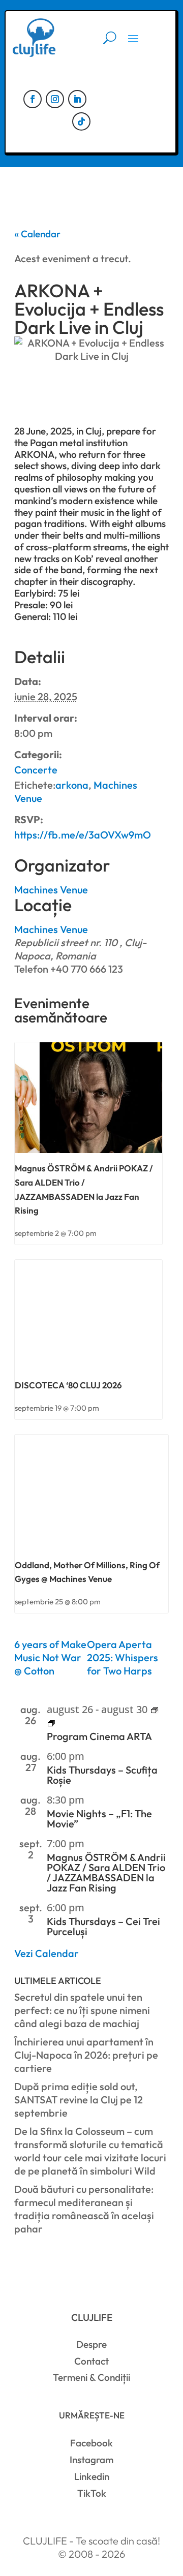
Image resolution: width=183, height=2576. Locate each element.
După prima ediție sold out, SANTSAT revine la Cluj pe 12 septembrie (79, 2100)
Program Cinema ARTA (99, 1736)
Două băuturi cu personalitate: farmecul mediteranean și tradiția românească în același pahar (84, 2209)
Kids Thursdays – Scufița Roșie (102, 1775)
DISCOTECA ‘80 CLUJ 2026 (68, 1385)
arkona (72, 785)
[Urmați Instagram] (55, 99)
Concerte (36, 770)
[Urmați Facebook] (33, 99)
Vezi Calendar (47, 1953)
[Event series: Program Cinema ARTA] (155, 1711)
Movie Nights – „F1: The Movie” (99, 1819)
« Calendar (37, 234)
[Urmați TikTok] (81, 121)
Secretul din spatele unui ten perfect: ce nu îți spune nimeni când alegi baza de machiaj (82, 2010)
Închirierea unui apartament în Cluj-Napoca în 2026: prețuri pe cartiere (86, 2055)
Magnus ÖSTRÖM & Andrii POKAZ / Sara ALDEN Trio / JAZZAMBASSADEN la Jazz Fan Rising (106, 1872)
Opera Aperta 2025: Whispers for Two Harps (123, 1657)
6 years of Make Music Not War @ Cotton (50, 1657)
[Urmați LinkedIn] (77, 99)
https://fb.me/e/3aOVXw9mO (83, 835)
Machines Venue (51, 929)
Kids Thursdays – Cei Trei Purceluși (103, 1926)
